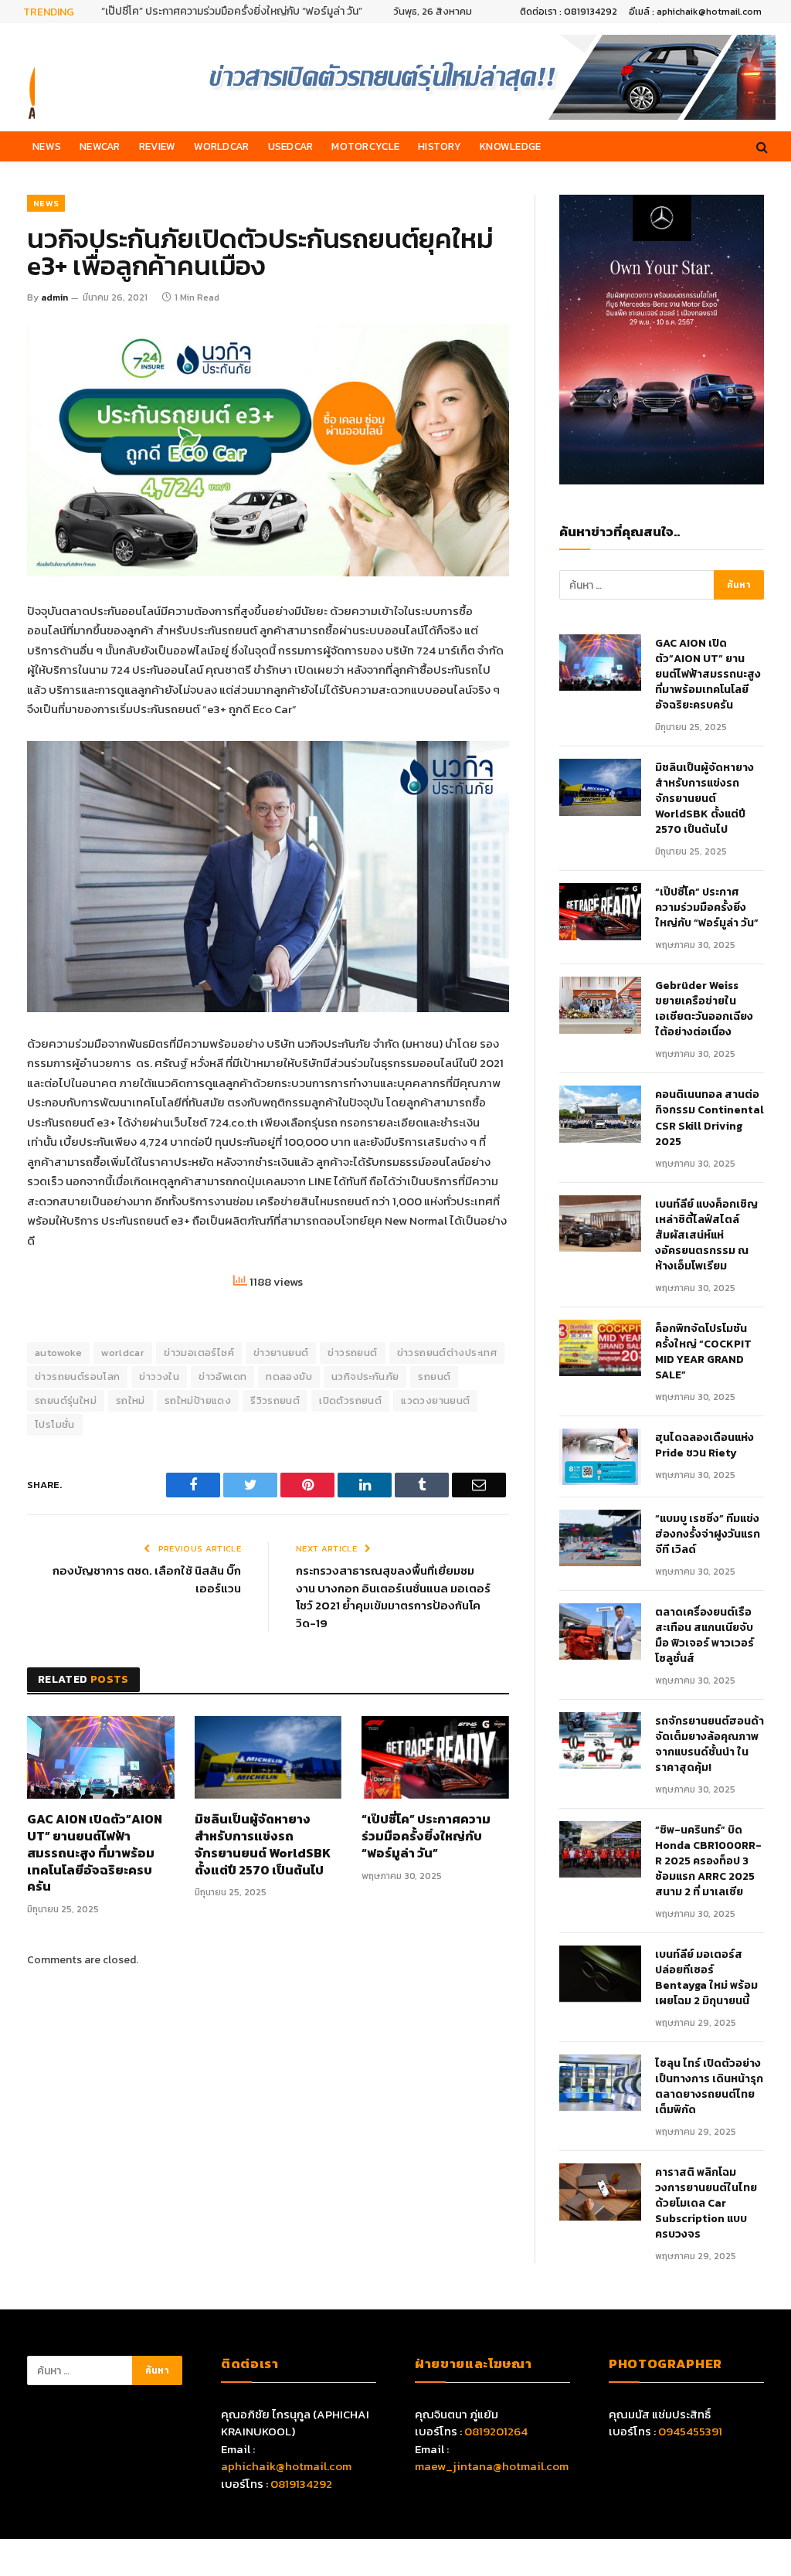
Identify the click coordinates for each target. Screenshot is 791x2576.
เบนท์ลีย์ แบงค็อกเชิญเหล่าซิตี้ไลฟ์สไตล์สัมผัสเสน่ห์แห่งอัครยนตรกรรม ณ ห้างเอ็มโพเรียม (706, 1235)
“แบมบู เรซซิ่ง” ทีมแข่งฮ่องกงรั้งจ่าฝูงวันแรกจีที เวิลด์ (708, 1534)
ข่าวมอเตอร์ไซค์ (199, 1353)
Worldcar (221, 146)
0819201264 (496, 2431)
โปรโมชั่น (55, 1424)
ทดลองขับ (289, 1376)
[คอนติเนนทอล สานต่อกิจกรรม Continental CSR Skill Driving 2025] (600, 1114)
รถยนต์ (434, 1376)
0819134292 (301, 2484)
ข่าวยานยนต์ (281, 1353)
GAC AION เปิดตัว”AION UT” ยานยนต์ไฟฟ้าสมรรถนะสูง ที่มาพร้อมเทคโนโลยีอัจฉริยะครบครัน (95, 1853)
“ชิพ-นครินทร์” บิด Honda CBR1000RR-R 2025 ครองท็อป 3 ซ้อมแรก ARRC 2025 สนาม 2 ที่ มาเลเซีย (708, 1861)
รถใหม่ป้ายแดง (198, 1400)
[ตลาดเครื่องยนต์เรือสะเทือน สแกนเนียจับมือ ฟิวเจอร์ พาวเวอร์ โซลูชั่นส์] (600, 1631)
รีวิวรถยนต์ (275, 1400)
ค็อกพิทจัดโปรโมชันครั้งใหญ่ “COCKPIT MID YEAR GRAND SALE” (703, 1352)
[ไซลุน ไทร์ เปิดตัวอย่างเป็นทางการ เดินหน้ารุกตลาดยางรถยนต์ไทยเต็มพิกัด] (600, 2083)
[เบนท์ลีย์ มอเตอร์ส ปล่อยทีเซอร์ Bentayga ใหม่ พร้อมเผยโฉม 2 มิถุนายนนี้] (600, 1974)
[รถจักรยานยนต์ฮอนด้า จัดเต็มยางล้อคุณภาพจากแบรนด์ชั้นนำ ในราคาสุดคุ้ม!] (600, 1740)
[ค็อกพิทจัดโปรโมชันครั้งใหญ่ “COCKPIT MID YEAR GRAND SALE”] (600, 1348)
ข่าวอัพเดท (222, 1376)
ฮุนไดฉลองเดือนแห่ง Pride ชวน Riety (704, 1446)
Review (158, 146)
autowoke (58, 1353)
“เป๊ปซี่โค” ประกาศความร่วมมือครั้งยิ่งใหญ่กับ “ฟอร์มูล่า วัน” (232, 12)
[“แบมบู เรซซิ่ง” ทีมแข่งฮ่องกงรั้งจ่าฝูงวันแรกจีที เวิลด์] (600, 1538)
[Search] (760, 146)
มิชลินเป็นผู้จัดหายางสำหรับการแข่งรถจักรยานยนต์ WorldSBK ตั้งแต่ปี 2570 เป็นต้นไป (263, 1845)
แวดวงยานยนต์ (435, 1400)
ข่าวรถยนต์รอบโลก (77, 1376)
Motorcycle (365, 146)
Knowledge (510, 146)
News (47, 146)
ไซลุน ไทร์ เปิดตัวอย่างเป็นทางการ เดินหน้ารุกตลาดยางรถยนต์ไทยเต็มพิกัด (709, 2087)
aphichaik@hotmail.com (286, 2466)
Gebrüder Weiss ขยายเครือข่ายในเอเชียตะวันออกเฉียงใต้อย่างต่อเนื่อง (704, 1009)
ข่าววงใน (159, 1376)
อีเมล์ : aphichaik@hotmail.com (695, 12)
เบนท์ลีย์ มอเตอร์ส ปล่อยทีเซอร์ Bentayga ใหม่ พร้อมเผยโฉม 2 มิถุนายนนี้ (706, 1978)
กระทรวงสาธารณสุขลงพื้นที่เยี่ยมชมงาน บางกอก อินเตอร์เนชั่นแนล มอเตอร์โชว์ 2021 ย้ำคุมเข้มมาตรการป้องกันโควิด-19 (393, 1597)
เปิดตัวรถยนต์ (350, 1400)
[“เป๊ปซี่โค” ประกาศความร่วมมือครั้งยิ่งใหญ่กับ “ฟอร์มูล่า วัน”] (435, 1757)
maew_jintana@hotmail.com (492, 2466)
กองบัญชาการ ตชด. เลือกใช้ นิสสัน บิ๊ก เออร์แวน (147, 1579)
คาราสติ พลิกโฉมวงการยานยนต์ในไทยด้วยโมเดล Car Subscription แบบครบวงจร (706, 2204)
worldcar (123, 1353)
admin (54, 297)
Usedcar (291, 146)
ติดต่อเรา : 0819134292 (569, 12)
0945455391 (690, 2431)
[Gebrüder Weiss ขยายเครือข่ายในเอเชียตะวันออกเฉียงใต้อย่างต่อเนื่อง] (600, 1005)
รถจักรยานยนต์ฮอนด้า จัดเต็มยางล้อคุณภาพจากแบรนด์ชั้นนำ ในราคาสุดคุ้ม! (710, 1745)
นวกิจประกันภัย (365, 1376)
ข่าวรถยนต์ (352, 1353)
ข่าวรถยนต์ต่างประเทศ (447, 1353)
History (440, 146)
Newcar (100, 146)
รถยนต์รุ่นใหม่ (66, 1400)
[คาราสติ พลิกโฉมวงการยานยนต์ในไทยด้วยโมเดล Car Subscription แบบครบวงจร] (600, 2192)
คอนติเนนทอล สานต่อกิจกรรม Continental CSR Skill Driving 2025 (710, 1118)
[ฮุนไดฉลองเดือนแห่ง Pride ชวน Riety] (600, 1457)
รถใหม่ (131, 1400)
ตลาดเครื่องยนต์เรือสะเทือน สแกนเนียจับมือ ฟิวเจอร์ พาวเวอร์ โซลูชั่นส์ (704, 1636)
